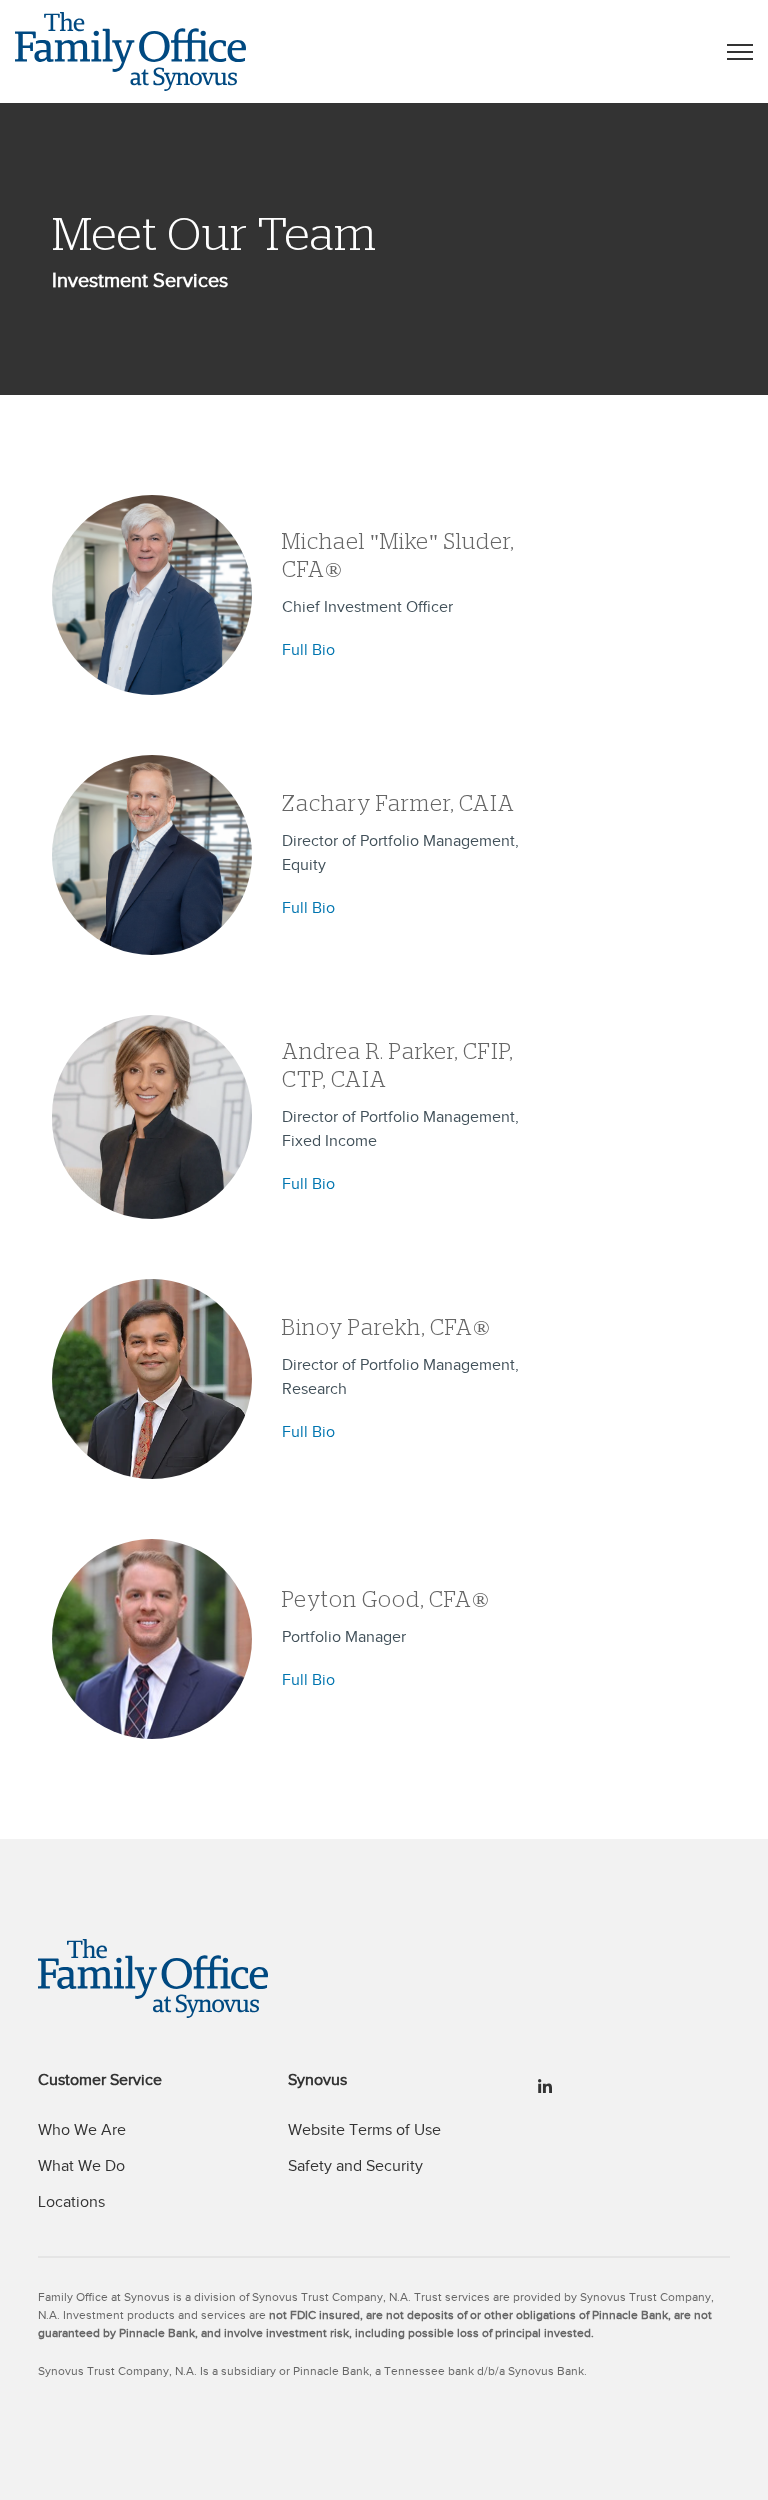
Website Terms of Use (364, 2130)
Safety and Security (355, 2166)
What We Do (81, 2166)
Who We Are (82, 2130)
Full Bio (308, 650)
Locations (71, 2202)
